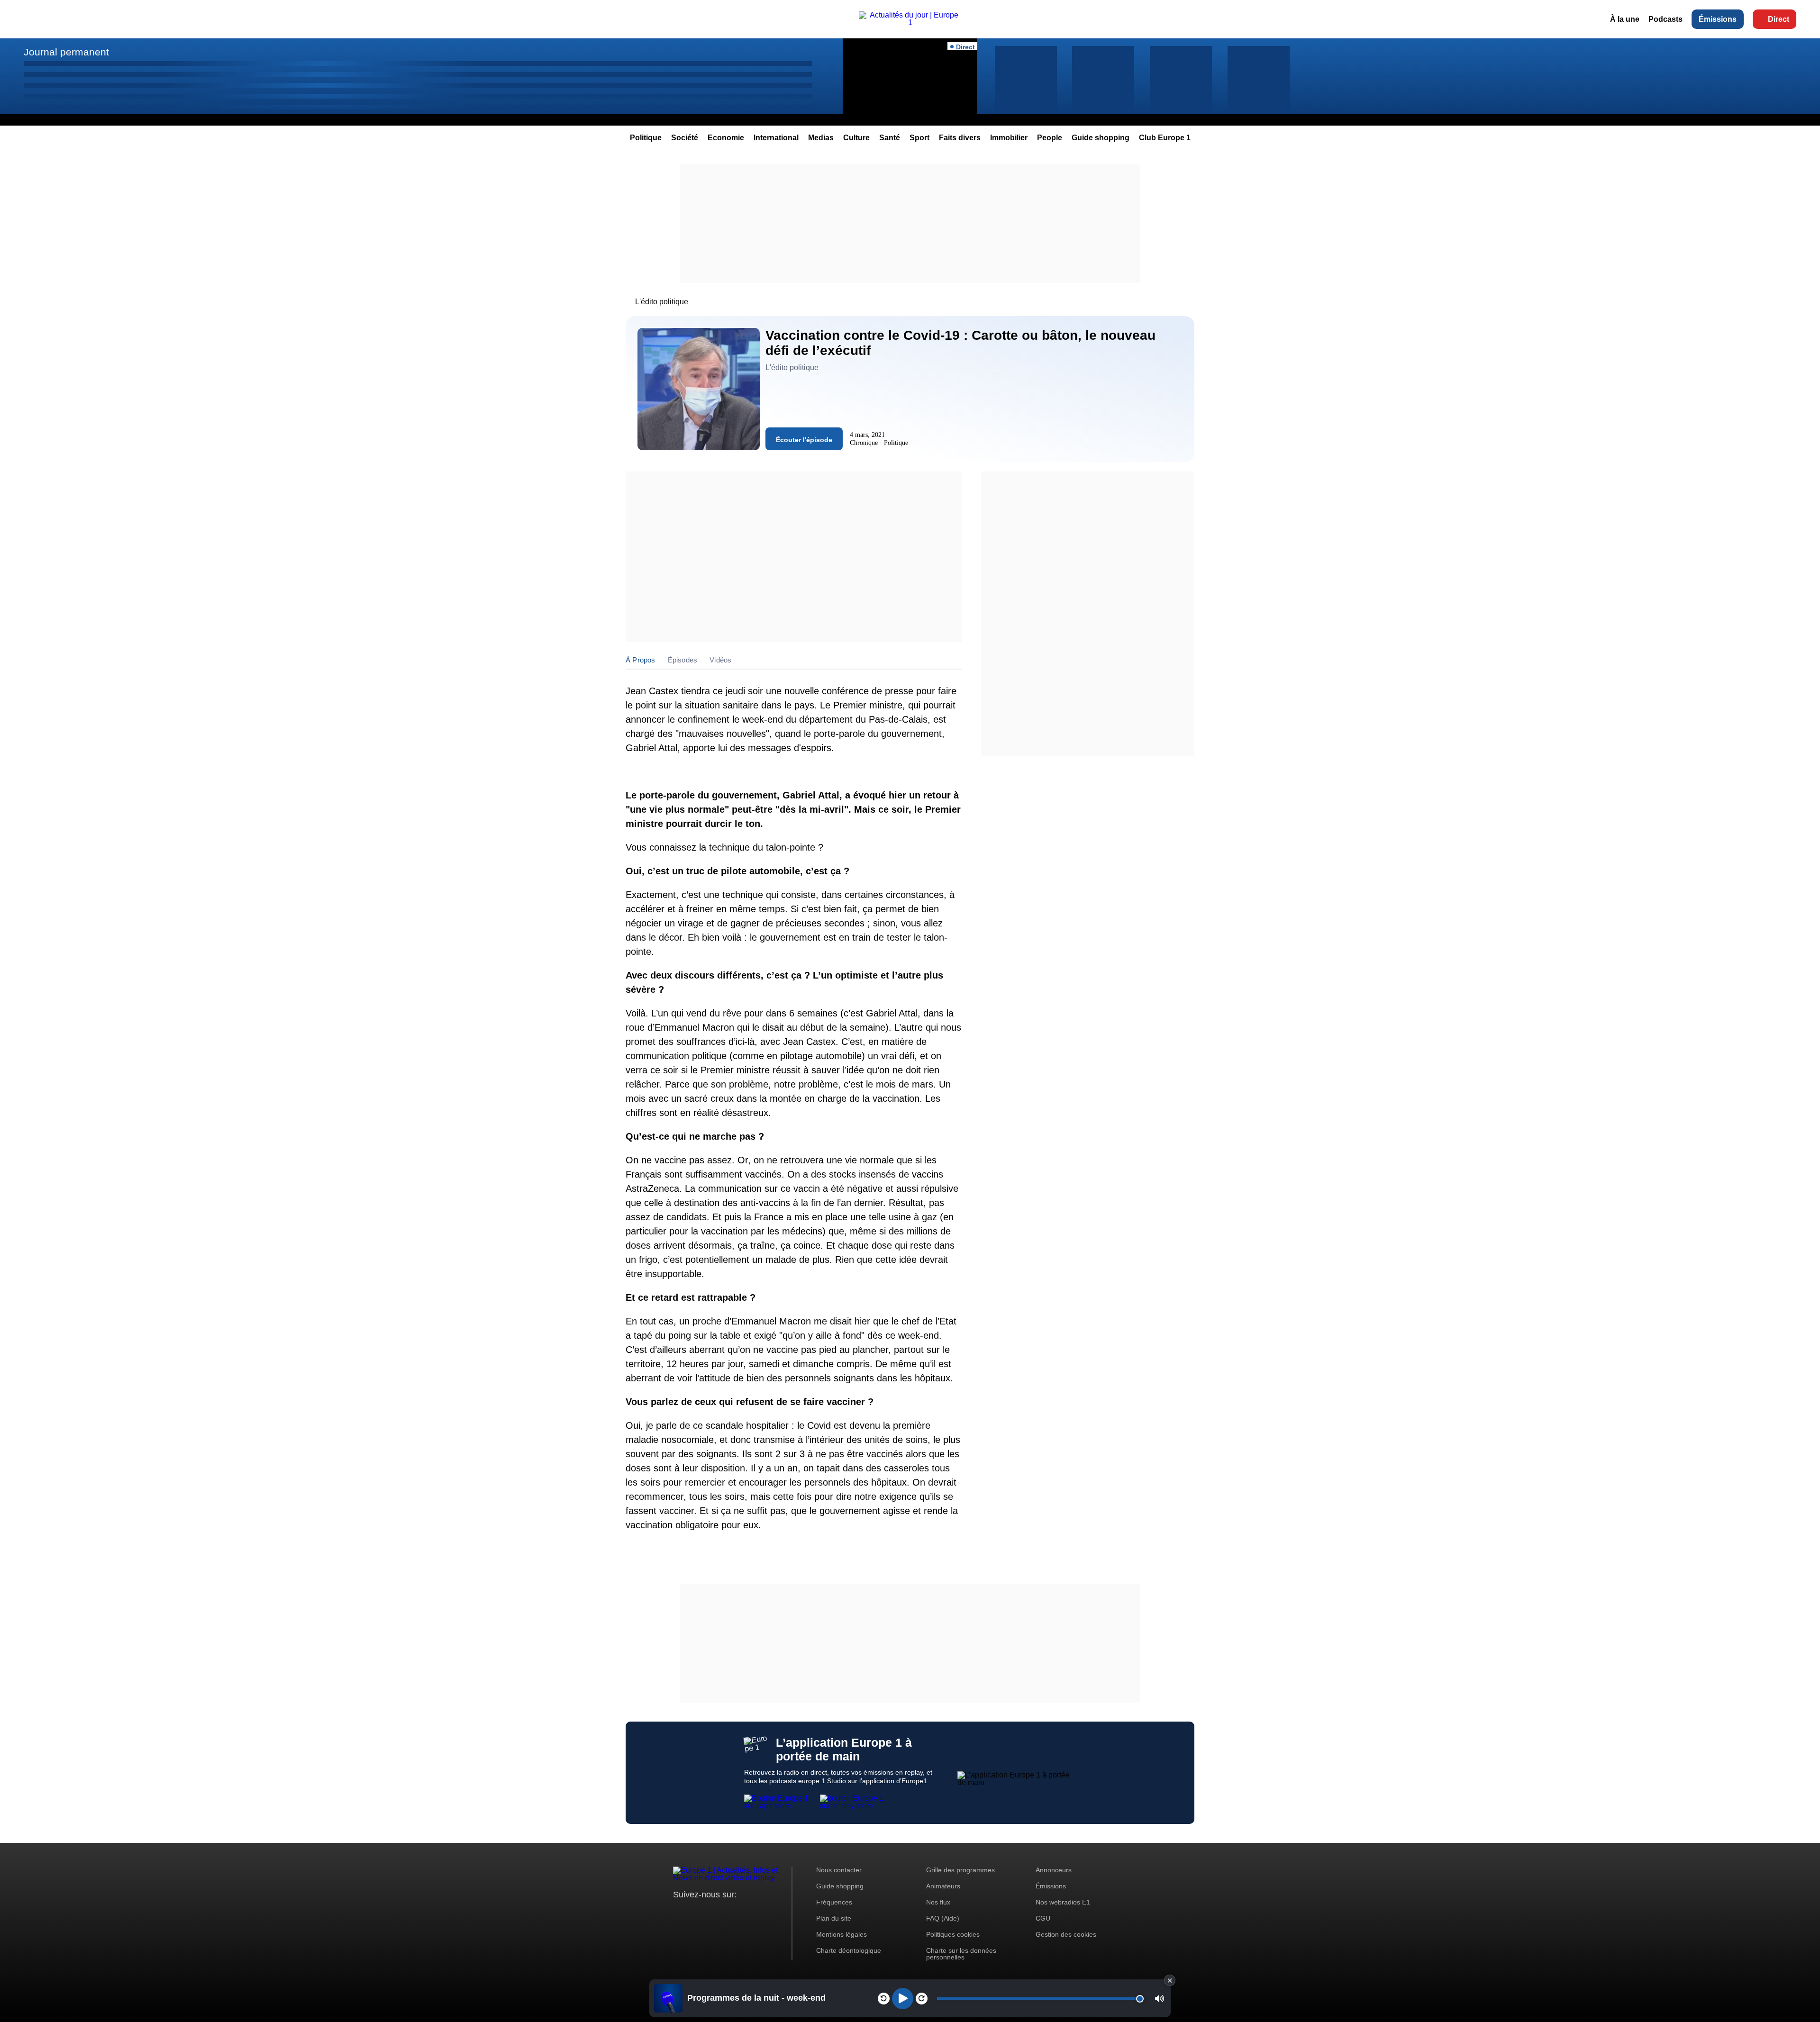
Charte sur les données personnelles (961, 1954)
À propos (641, 660)
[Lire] (903, 1999)
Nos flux (938, 1902)
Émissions (1718, 19)
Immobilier (1009, 138)
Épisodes (683, 660)
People (1050, 138)
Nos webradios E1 (1063, 1902)
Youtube (727, 1912)
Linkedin (760, 1912)
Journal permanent (66, 52)
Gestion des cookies (1066, 1934)
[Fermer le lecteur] (1170, 1980)
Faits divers (960, 138)
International (776, 138)
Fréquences (834, 1902)
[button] (1160, 1999)
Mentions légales (842, 1934)
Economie (726, 138)
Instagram (695, 1912)
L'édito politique (662, 302)
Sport (919, 138)
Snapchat (743, 1912)
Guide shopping (1101, 138)
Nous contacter (839, 1870)
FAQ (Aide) (943, 1918)
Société (685, 138)
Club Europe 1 (1165, 138)
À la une (1625, 19)
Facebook (711, 1912)
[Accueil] (910, 23)
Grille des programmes (960, 1870)
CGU (1043, 1918)
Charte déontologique (849, 1950)
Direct (1779, 19)
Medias (821, 138)
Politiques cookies (953, 1934)
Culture (856, 138)
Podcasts (1665, 19)
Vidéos (720, 660)
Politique (646, 138)
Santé (890, 138)
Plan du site (834, 1918)
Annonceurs (1054, 1870)
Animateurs (943, 1886)
